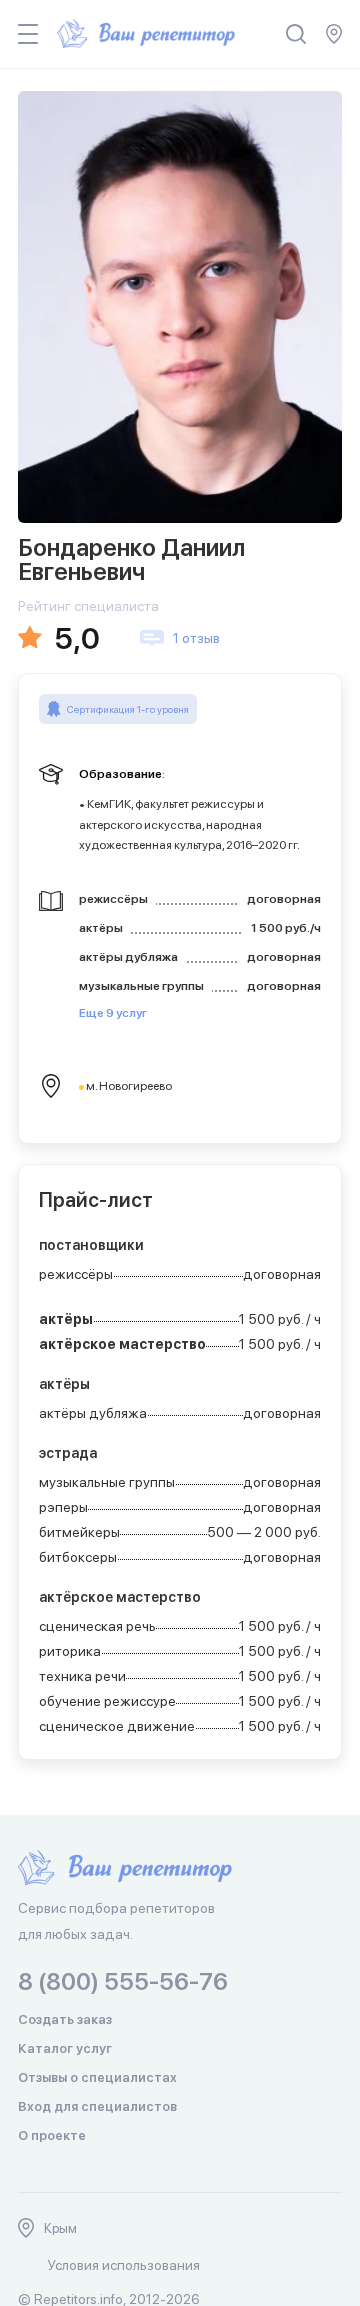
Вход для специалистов (97, 2106)
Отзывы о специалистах (97, 2077)
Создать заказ (65, 2019)
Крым (60, 2228)
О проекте (52, 2135)
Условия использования (124, 2265)
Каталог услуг (65, 2048)
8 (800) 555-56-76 (123, 1981)
